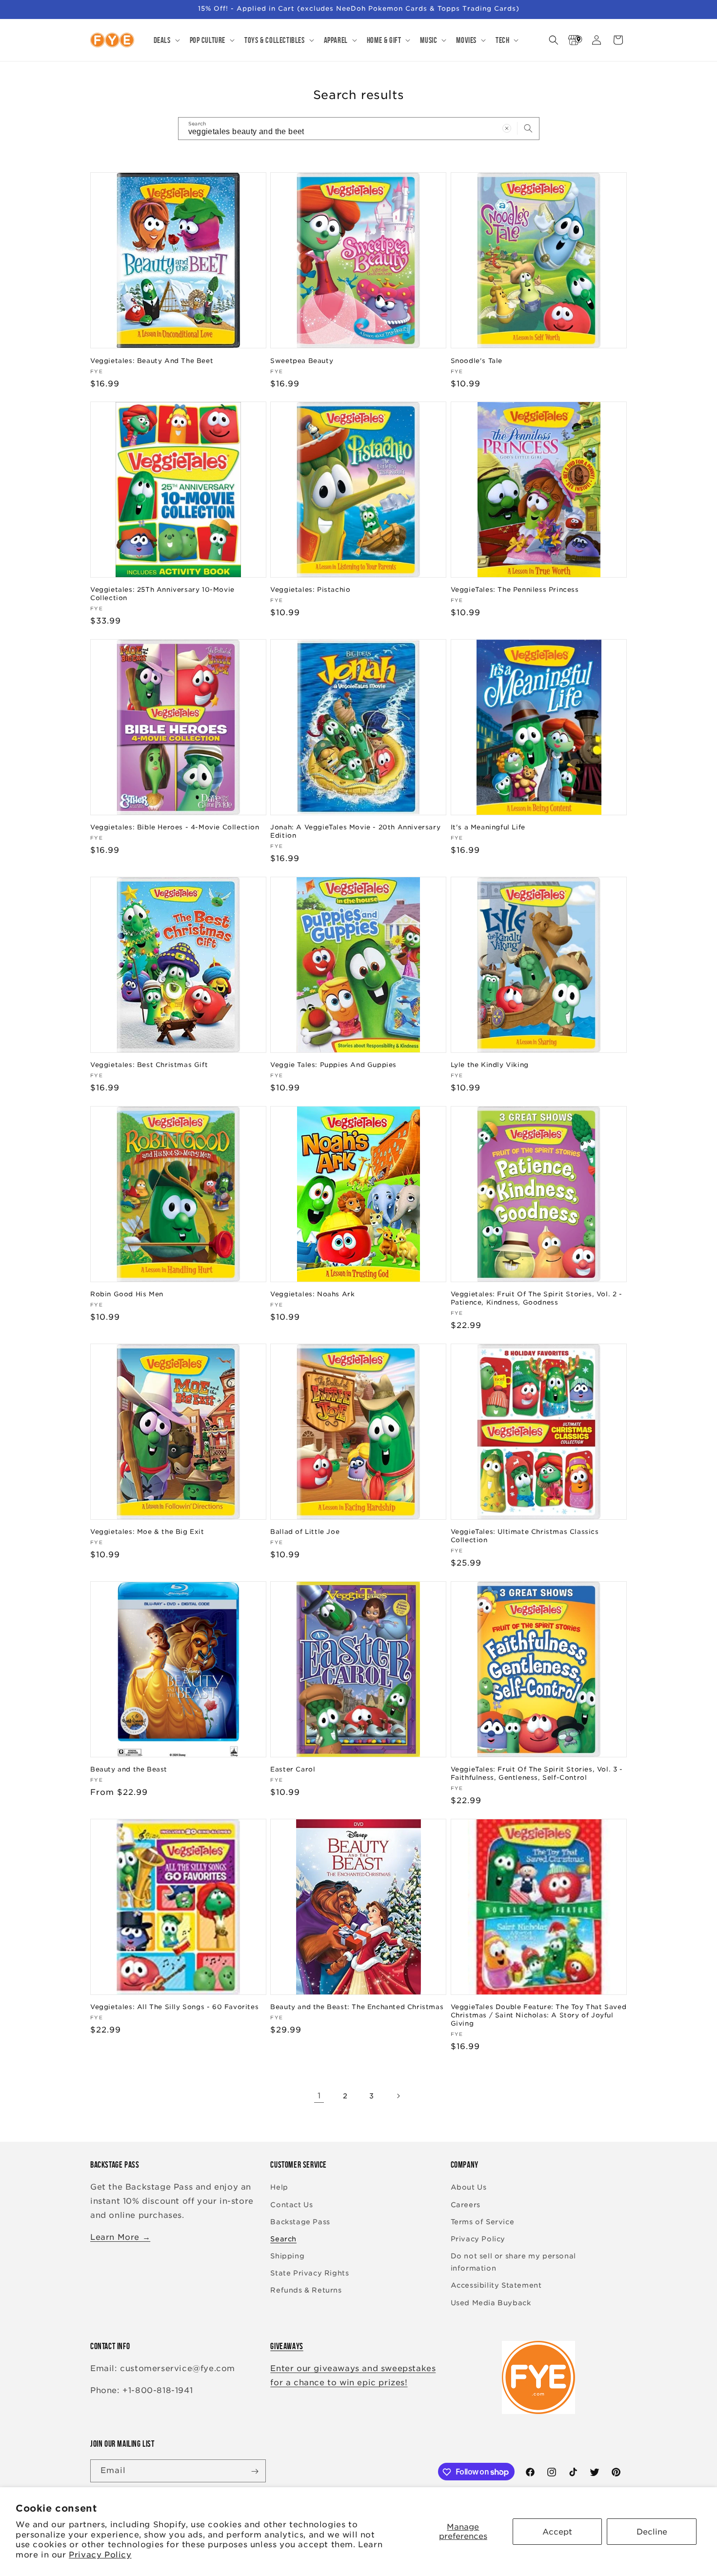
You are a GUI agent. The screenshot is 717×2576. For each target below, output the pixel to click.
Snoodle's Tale (477, 360)
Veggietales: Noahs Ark (312, 1294)
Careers (466, 2205)
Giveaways (287, 2346)
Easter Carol (293, 1770)
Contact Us (291, 2205)
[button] (166, 40)
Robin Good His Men (127, 1294)
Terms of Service (483, 2222)
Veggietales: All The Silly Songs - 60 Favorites (174, 2007)
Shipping (287, 2256)
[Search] (528, 128)
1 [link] (319, 2096)
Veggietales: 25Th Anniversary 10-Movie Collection (162, 594)
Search (283, 2239)
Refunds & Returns (306, 2291)
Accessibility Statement (496, 2286)
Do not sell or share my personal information (513, 2262)
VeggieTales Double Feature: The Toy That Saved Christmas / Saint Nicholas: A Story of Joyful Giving (539, 2016)
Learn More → (120, 2237)
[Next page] (398, 2096)
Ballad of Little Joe (305, 1532)
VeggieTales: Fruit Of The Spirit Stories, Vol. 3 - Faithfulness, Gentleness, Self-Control (537, 1774)
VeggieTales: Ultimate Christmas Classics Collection (525, 1536)
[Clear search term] (507, 128)
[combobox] (359, 129)
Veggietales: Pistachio (310, 590)
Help (279, 2188)
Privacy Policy (100, 2555)
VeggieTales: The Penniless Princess (515, 590)
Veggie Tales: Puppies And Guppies (333, 1065)
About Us (469, 2188)
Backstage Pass (300, 2222)
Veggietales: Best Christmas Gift (149, 1065)
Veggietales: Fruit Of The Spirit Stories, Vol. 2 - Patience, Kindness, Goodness (537, 1298)
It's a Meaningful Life (488, 827)
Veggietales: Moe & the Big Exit (147, 1532)
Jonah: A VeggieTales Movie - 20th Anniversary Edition (355, 831)
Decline (652, 2532)
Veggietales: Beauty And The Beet (152, 360)
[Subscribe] (255, 2471)
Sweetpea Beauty (302, 360)
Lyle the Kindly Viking (490, 1065)
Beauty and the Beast (129, 1770)
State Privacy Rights (309, 2274)
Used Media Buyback (491, 2303)
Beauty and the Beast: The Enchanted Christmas (357, 2007)
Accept (557, 2532)
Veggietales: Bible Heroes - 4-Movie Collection (175, 827)
